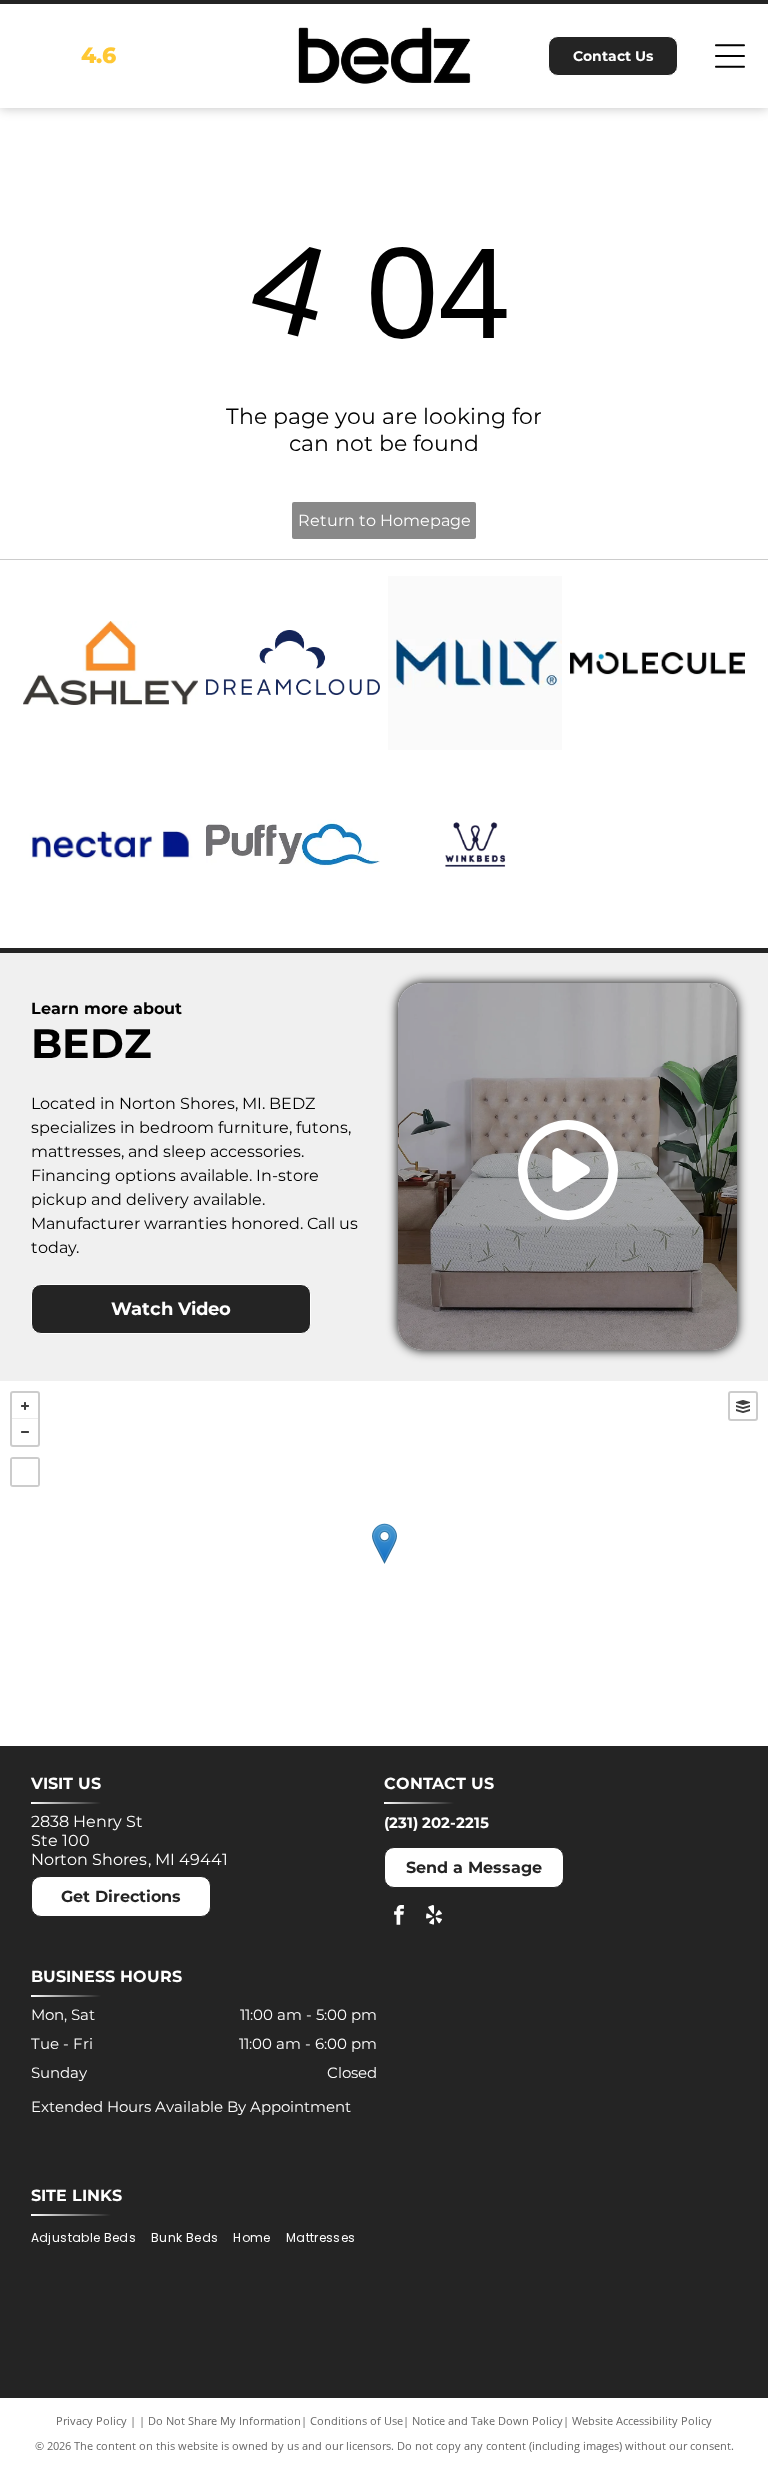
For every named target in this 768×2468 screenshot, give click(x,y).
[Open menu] (730, 56)
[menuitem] (91, 2237)
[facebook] (399, 1917)
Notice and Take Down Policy (487, 2420)
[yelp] (434, 1917)
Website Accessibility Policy (642, 2420)
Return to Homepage (384, 520)
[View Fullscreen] (25, 1472)
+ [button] (25, 1406)
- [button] (25, 1432)
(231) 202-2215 (436, 1822)
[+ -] (384, 1563)
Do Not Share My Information (224, 2420)
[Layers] (743, 1406)
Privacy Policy (91, 2420)
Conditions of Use (356, 2420)
